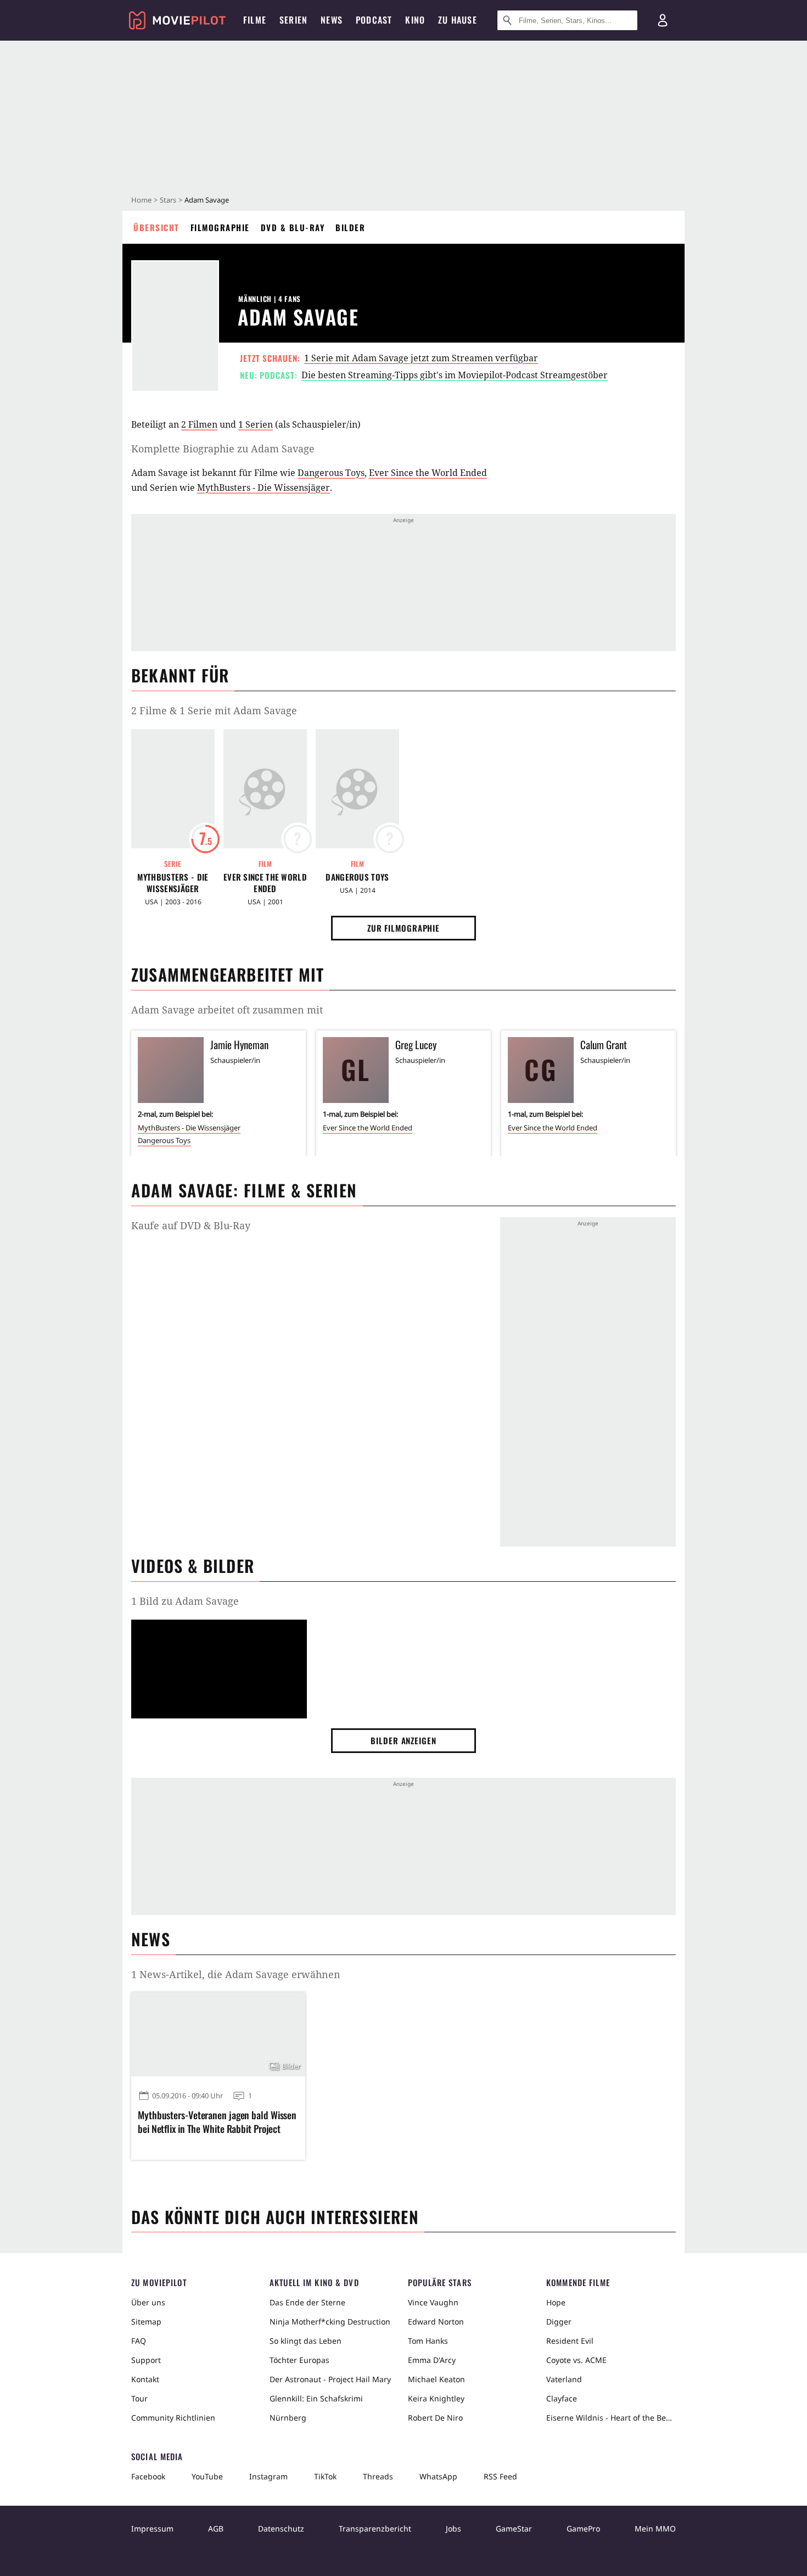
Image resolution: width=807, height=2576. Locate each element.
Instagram (268, 2476)
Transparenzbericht (375, 2529)
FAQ (139, 2341)
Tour (139, 2398)
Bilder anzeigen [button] (403, 1740)
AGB (216, 2529)
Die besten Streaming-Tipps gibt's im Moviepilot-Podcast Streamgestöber (455, 375)
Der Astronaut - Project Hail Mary (330, 2379)
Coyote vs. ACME (576, 2360)
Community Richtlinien (173, 2418)
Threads (378, 2476)
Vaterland (564, 2379)
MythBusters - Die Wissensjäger (264, 488)
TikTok (325, 2476)
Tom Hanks (428, 2341)
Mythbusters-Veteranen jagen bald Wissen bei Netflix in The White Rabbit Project (217, 2122)
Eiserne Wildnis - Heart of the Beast (611, 2418)
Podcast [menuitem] (374, 20)
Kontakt (145, 2379)
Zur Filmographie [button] (403, 928)
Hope (556, 2302)
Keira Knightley (436, 2398)
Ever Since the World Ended (428, 473)
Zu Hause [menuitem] (458, 20)
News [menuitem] (332, 20)
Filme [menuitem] (255, 20)
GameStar (514, 2529)
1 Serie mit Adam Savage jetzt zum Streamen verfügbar (421, 358)
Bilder (350, 227)
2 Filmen (199, 424)
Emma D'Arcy (432, 2360)
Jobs (453, 2529)
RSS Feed (500, 2476)
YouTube (207, 2476)
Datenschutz (281, 2529)
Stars (168, 200)
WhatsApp (438, 2476)
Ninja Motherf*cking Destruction (330, 2322)
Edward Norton (436, 2322)
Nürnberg (288, 2418)
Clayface (562, 2398)
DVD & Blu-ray (293, 227)
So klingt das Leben (306, 2341)
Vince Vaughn (433, 2302)
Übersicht (156, 227)
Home (141, 200)
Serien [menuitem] (293, 20)
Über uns (148, 2302)
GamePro (583, 2529)
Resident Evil (570, 2341)
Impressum (152, 2529)
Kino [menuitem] (415, 20)
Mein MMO (655, 2529)
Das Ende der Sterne (307, 2302)
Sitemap (146, 2322)
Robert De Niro (435, 2418)
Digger (559, 2322)
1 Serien (256, 424)
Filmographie (220, 227)
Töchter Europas (299, 2360)
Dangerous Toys (331, 473)
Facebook (148, 2476)
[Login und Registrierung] (663, 20)
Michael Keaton (436, 2379)
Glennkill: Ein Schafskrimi (316, 2398)
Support (146, 2360)
